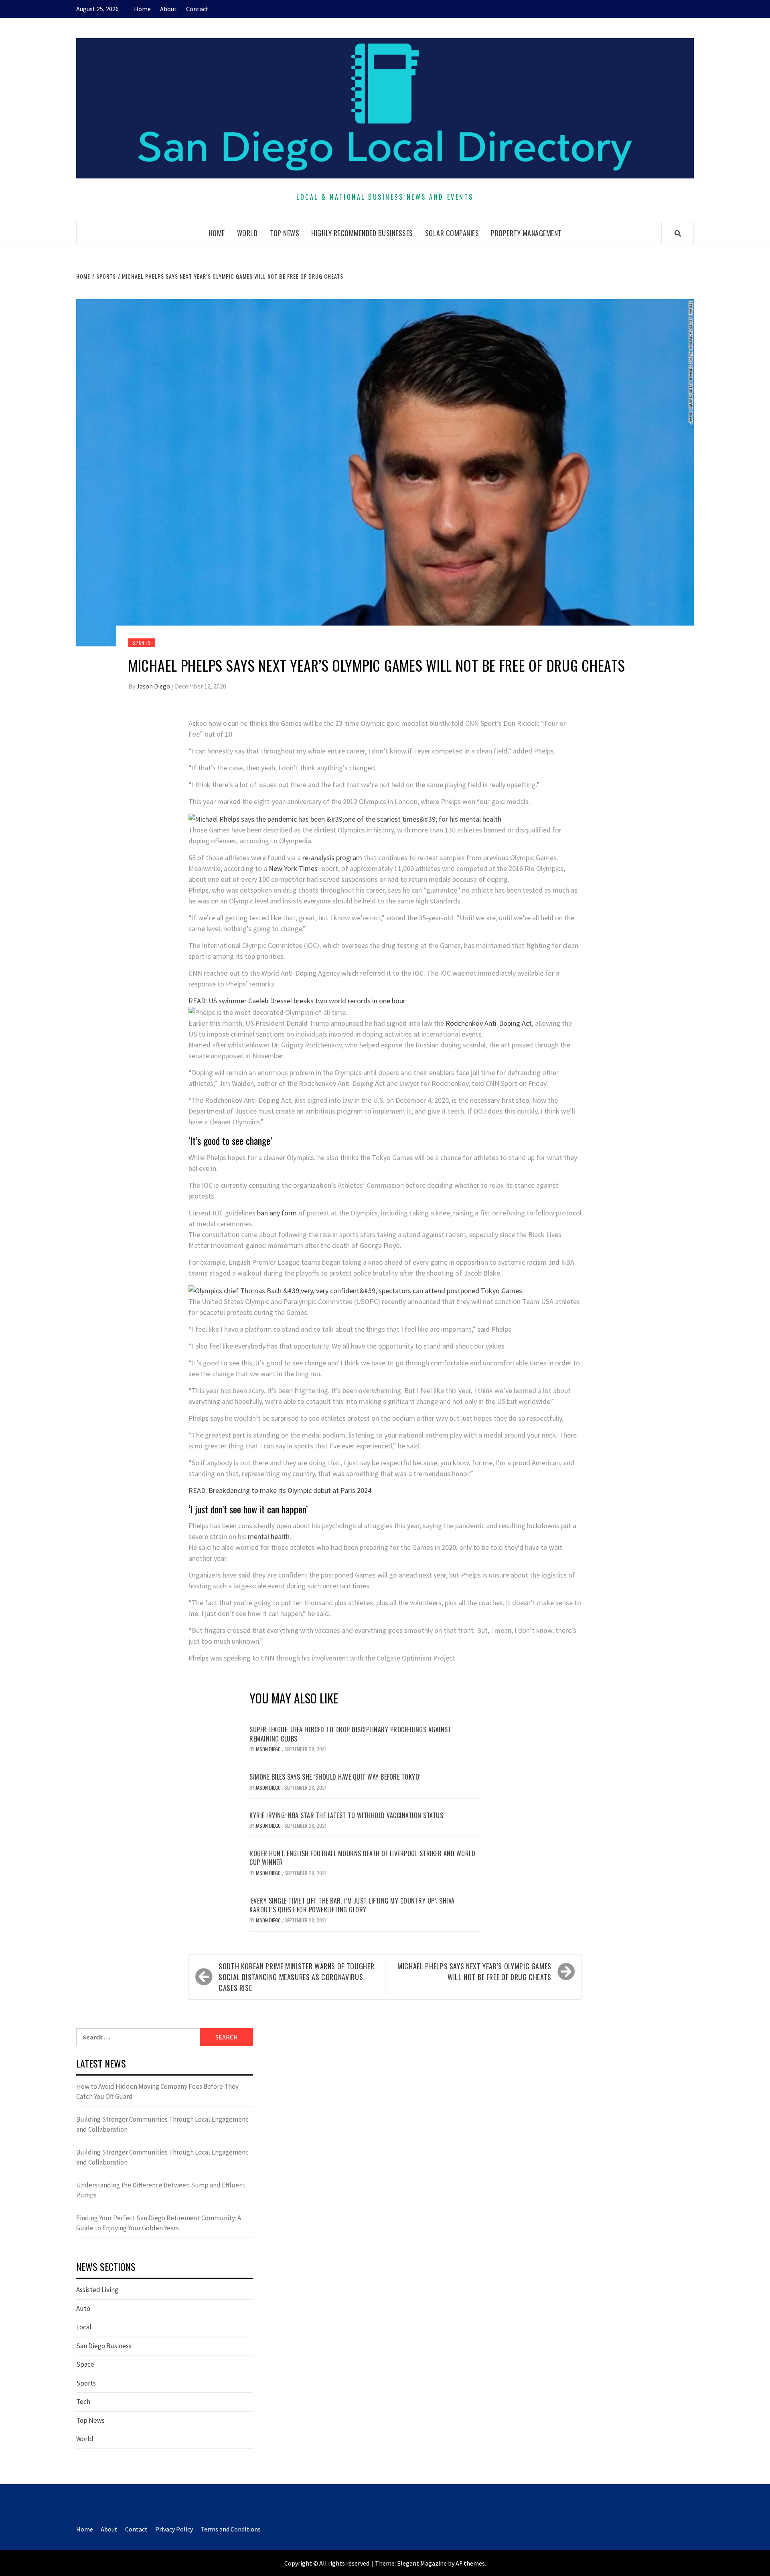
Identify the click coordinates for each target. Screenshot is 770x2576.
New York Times (293, 868)
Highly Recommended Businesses (362, 233)
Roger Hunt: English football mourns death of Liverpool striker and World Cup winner (362, 1858)
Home (142, 9)
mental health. (269, 1536)
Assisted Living (97, 2290)
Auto (83, 2309)
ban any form (277, 1213)
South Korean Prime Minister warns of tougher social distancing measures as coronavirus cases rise (296, 1977)
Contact (197, 9)
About (168, 9)
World (247, 233)
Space (85, 2364)
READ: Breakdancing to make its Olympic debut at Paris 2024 (280, 1490)
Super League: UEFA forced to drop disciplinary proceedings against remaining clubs (350, 1734)
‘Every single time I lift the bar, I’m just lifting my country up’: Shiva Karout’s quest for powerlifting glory (352, 1905)
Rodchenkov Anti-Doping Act (489, 1023)
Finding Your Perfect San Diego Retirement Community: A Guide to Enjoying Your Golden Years (159, 2223)
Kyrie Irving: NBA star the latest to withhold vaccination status (346, 1815)
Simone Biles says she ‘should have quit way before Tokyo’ (335, 1777)
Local (84, 2327)
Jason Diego (154, 686)
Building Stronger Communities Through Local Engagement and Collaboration (162, 2124)
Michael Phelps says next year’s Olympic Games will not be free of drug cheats (474, 1971)
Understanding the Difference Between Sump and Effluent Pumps (161, 2190)
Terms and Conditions (231, 2529)
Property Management (526, 233)
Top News (284, 233)
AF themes (470, 2563)
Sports (142, 643)
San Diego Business (104, 2346)
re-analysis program (331, 858)
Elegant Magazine (422, 2563)
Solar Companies (452, 233)
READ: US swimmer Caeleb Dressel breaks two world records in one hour (297, 1001)
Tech (83, 2402)
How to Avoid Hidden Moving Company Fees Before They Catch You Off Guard (157, 2092)
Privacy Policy (174, 2529)
